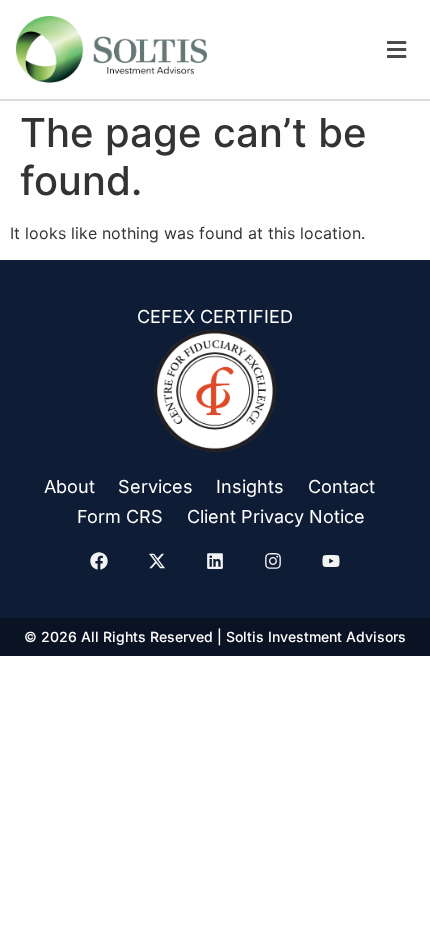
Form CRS (120, 516)
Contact (341, 486)
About (69, 486)
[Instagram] (273, 561)
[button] (397, 49)
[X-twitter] (157, 561)
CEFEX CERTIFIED (215, 316)
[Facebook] (99, 561)
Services (155, 486)
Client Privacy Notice (276, 516)
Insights (250, 486)
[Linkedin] (215, 561)
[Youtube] (331, 561)
